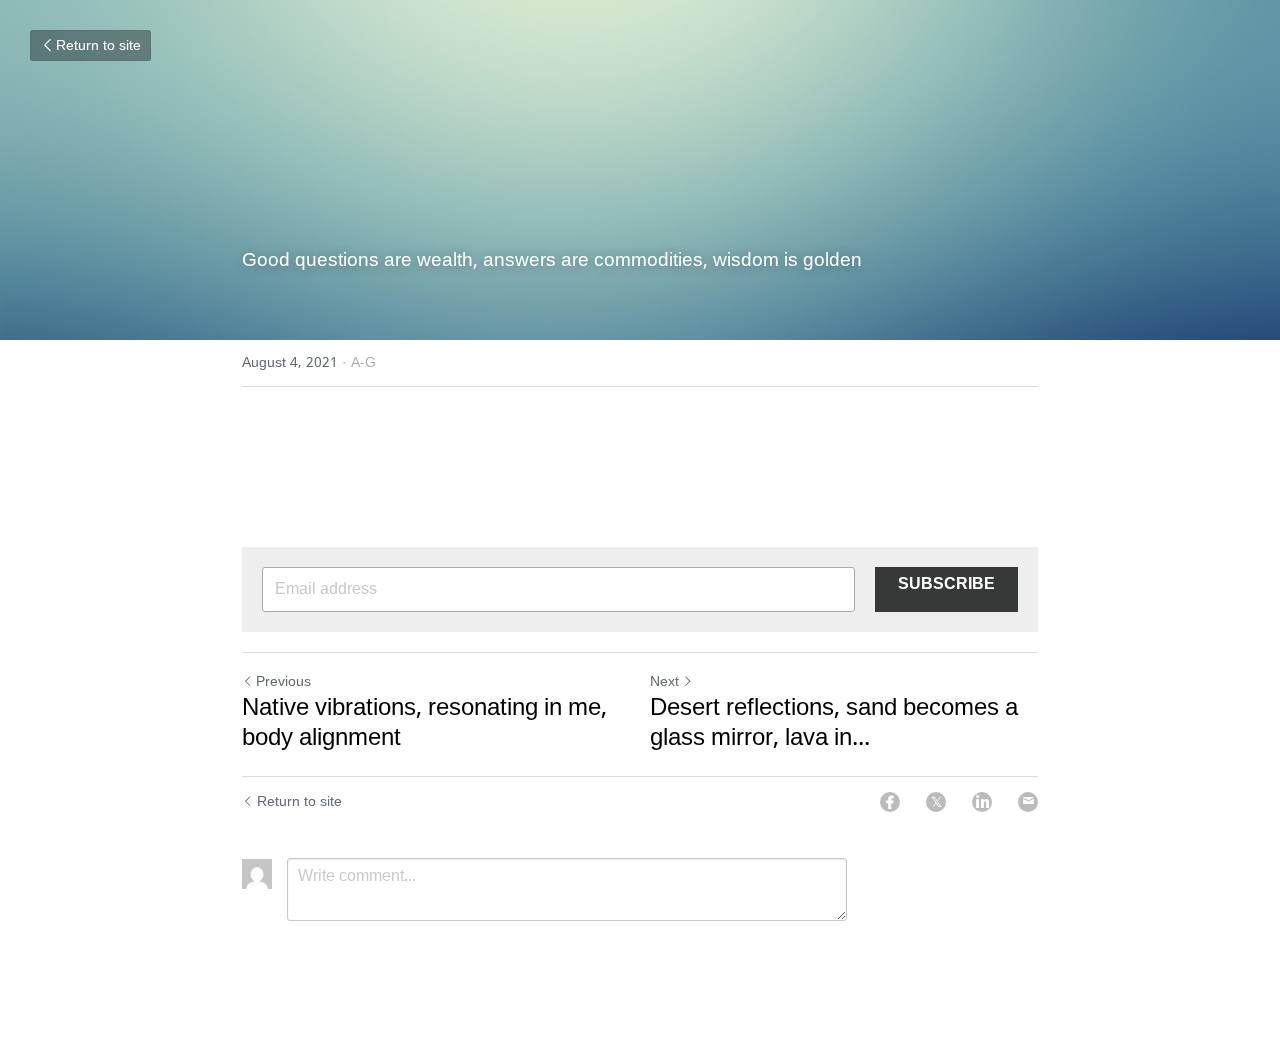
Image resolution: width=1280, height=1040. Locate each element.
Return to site (98, 46)
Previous (283, 682)
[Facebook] (890, 802)
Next (664, 682)
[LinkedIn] (982, 802)
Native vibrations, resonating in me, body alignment (424, 724)
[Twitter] (936, 802)
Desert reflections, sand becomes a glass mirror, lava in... (834, 724)
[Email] (1028, 802)
